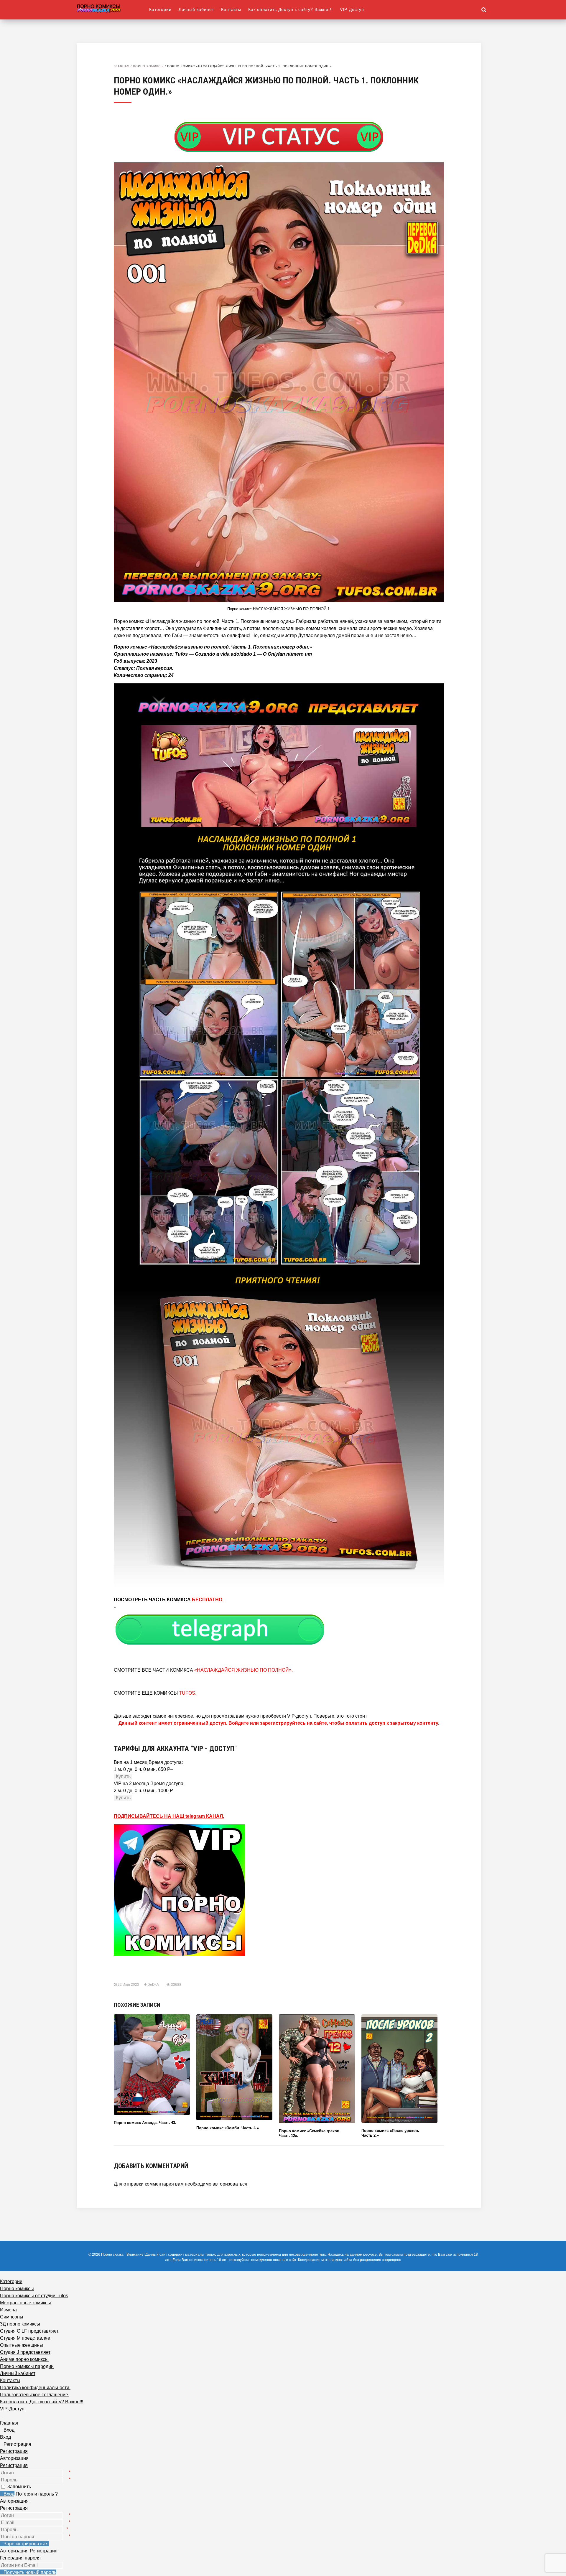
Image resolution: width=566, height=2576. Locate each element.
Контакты (231, 9)
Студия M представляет (26, 2338)
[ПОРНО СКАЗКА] (113, 8)
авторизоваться (230, 2184)
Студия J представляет (25, 2352)
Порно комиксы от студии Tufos (34, 2296)
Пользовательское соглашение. (35, 2395)
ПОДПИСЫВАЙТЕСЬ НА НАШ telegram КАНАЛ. (169, 1816)
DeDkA (153, 1985)
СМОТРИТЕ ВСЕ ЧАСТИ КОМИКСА (203, 1670)
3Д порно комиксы (20, 2324)
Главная (122, 66)
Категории (160, 9)
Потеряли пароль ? (37, 2494)
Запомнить (19, 2487)
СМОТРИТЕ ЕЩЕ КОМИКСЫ (155, 1693)
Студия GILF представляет (29, 2331)
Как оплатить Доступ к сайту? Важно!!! (291, 9)
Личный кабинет (196, 9)
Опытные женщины (22, 2345)
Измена (8, 2310)
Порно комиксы (148, 66)
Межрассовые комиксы (25, 2303)
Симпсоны (12, 2317)
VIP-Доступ (352, 9)
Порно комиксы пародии (27, 2366)
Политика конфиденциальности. (35, 2388)
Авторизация (14, 2501)
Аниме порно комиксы (24, 2359)
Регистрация (14, 2465)
